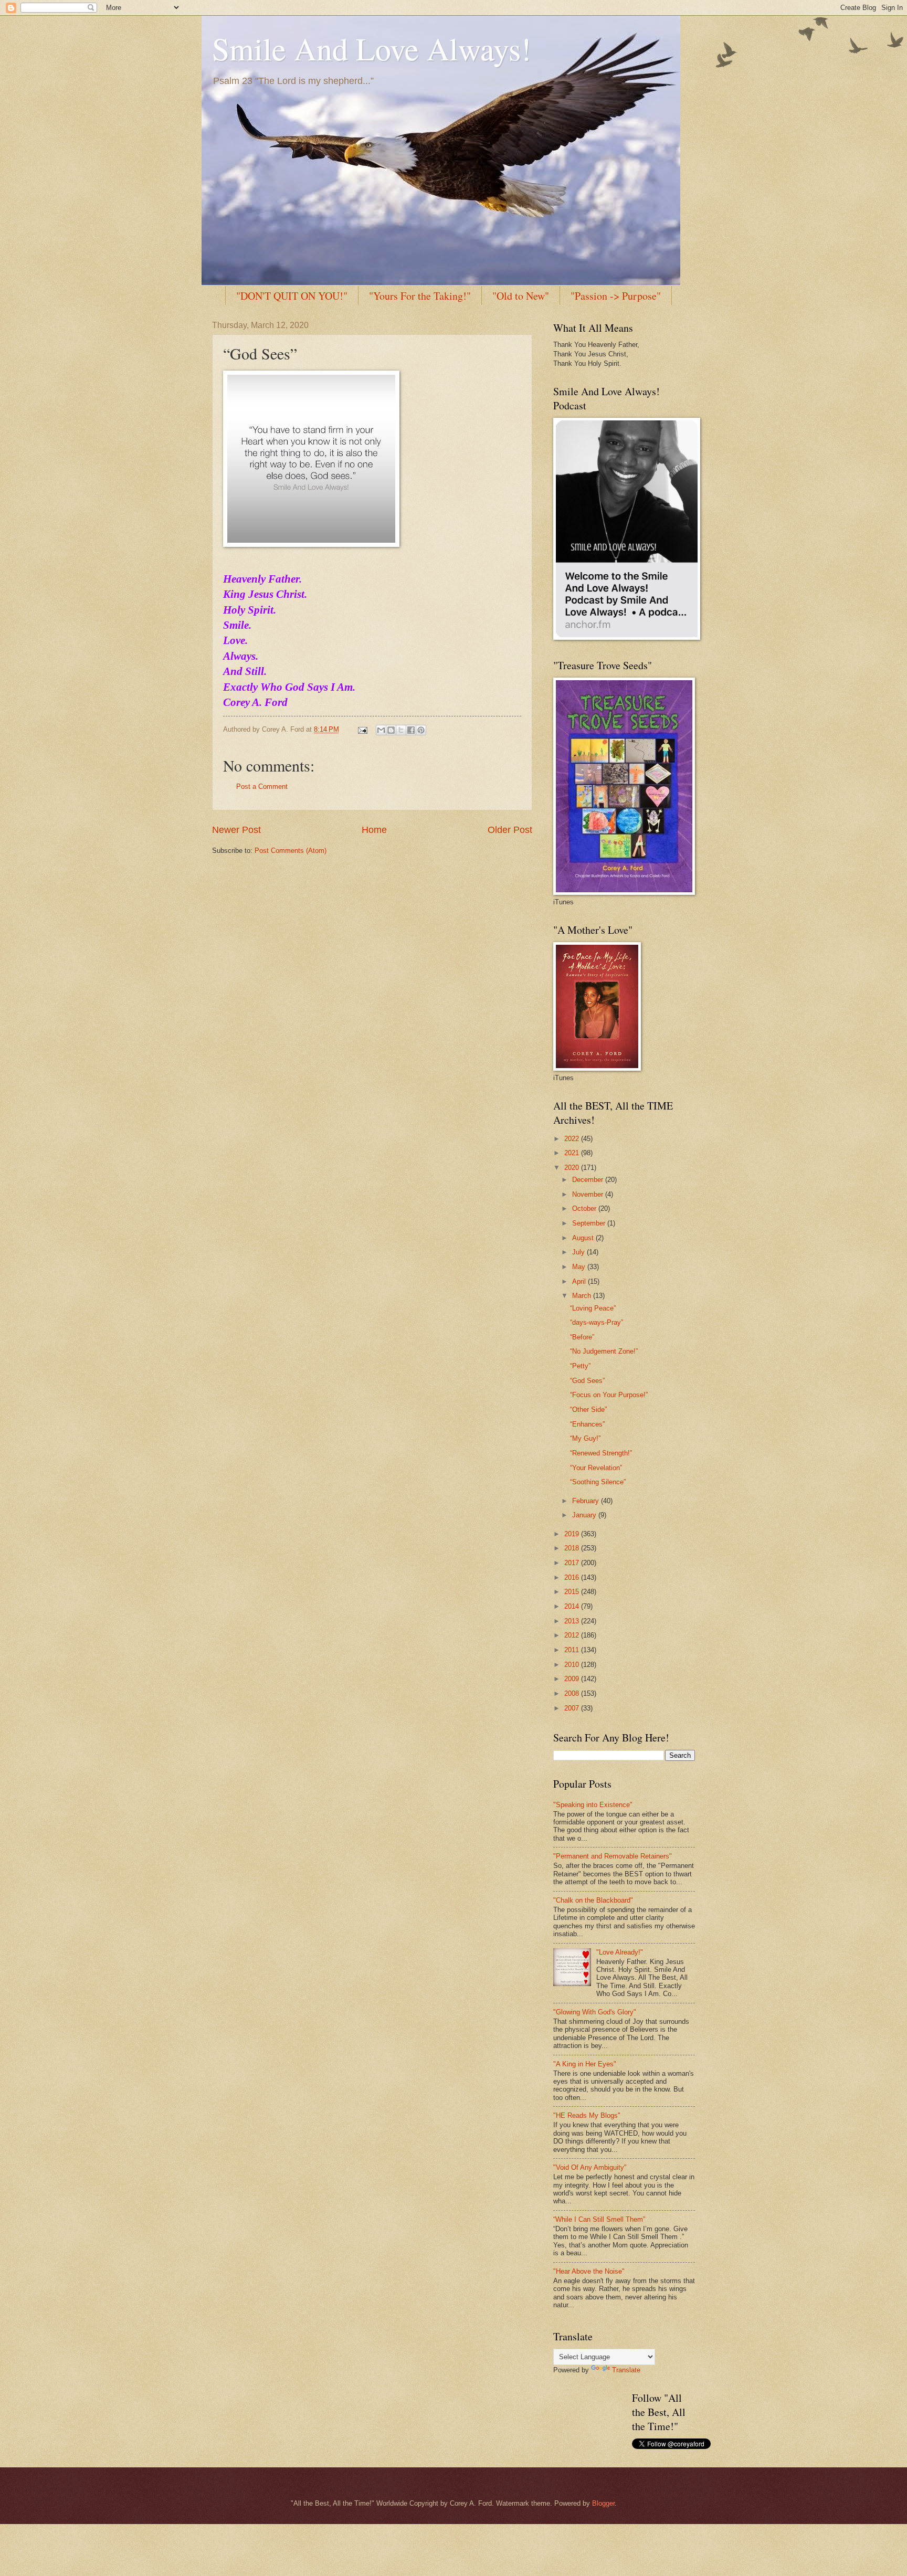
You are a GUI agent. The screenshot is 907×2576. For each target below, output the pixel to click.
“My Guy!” (585, 1438)
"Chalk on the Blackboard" (593, 1900)
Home (374, 830)
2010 (573, 1665)
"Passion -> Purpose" (616, 296)
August (584, 1238)
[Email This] (381, 730)
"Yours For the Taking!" (420, 296)
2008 (573, 1693)
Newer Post (236, 830)
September (590, 1223)
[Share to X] (401, 730)
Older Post (510, 830)
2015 (573, 1592)
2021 (573, 1153)
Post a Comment (262, 786)
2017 (573, 1563)
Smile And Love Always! (372, 48)
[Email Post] (362, 729)
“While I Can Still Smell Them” (599, 2219)
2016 (573, 1577)
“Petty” (580, 1366)
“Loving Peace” (593, 1308)
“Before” (582, 1337)
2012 (573, 1635)
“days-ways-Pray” (597, 1322)
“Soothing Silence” (598, 1482)
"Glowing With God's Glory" (595, 2012)
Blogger (603, 2503)
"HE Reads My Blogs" (587, 2115)
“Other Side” (588, 1410)
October (585, 1208)
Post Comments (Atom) (291, 851)
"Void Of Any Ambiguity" (590, 2167)
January (585, 1515)
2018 (573, 1548)
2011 (573, 1650)
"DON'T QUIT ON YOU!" (292, 296)
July (579, 1252)
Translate (626, 2370)
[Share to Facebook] (411, 730)
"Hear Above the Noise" (589, 2271)
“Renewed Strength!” (601, 1453)
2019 (573, 1534)
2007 (573, 1708)
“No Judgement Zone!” (604, 1351)
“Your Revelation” (596, 1468)
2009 (573, 1679)
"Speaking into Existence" (593, 1805)
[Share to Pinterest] (421, 730)
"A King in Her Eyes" (585, 2064)
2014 (573, 1606)
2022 (573, 1139)
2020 (573, 1168)
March (583, 1296)
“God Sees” (587, 1381)
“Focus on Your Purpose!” (609, 1395)
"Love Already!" (620, 1952)
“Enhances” (587, 1424)
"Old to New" (521, 296)
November (589, 1194)
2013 (573, 1621)
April (580, 1281)
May (580, 1267)
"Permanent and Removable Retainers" (613, 1856)
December (589, 1180)
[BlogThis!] (391, 730)
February (587, 1501)
